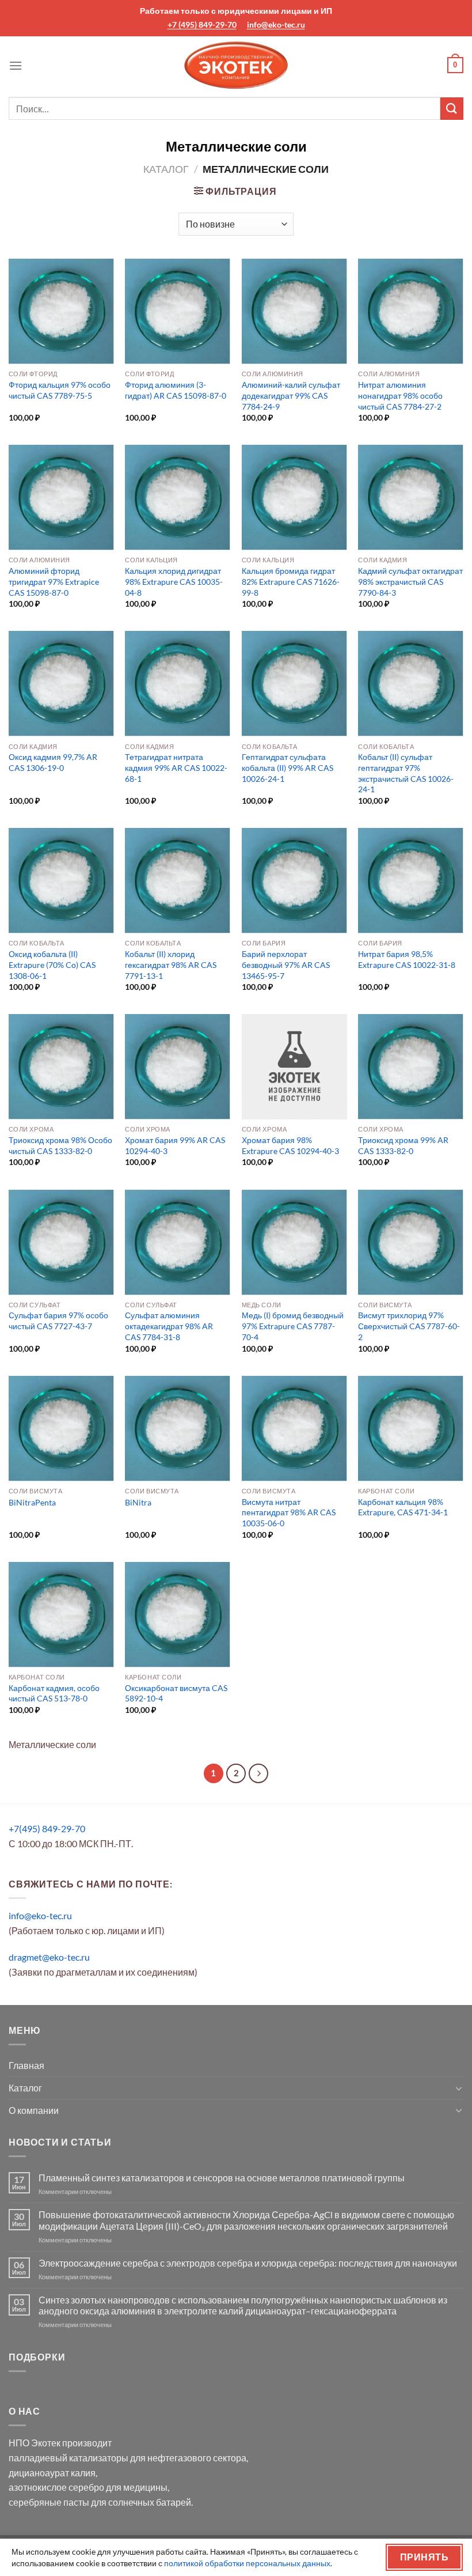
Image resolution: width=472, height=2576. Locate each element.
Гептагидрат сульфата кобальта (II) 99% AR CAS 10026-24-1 (288, 767)
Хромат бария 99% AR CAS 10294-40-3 (175, 1145)
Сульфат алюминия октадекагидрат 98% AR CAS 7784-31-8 (169, 1326)
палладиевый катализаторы (68, 2458)
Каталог (166, 169)
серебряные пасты (49, 2502)
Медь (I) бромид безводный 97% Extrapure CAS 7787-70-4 (293, 1326)
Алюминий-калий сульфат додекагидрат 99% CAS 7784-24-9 (291, 395)
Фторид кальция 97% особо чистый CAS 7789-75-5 (60, 390)
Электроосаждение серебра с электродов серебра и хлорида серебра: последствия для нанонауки (248, 2263)
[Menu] (16, 65)
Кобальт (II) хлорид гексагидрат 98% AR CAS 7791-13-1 (171, 964)
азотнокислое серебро (56, 2487)
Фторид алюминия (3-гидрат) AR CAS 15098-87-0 (176, 390)
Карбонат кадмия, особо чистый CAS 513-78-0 (54, 1693)
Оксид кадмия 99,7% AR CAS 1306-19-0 (53, 762)
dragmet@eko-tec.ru (49, 1957)
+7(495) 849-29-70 (47, 1828)
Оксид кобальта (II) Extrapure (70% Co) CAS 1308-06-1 (52, 964)
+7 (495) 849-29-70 (202, 24)
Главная (26, 2065)
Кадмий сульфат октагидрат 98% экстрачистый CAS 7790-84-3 (410, 581)
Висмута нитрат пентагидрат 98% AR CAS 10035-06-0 (289, 1512)
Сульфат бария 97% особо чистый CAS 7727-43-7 (58, 1321)
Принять (424, 2557)
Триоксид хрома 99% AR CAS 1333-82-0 (403, 1145)
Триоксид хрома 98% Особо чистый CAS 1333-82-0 (60, 1145)
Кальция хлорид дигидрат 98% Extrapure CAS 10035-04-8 (174, 581)
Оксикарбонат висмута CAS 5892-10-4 (176, 1693)
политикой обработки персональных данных (247, 2563)
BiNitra (138, 1502)
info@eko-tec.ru (276, 24)
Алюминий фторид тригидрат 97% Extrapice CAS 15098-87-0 (54, 581)
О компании (34, 2110)
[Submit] (452, 109)
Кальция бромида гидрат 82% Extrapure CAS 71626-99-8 (291, 581)
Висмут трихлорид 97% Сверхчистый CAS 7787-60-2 (409, 1326)
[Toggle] (459, 2088)
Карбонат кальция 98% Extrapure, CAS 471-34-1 (403, 1507)
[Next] (258, 1773)
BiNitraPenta (32, 1502)
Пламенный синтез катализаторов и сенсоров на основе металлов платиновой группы (222, 2178)
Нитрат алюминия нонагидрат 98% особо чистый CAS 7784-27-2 (400, 395)
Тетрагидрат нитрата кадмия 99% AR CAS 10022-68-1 (176, 767)
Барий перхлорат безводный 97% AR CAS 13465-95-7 (286, 964)
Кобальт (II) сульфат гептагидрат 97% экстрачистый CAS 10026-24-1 (406, 773)
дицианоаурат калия (52, 2473)
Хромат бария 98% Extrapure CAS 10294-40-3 (290, 1145)
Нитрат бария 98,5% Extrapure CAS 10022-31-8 (407, 959)
